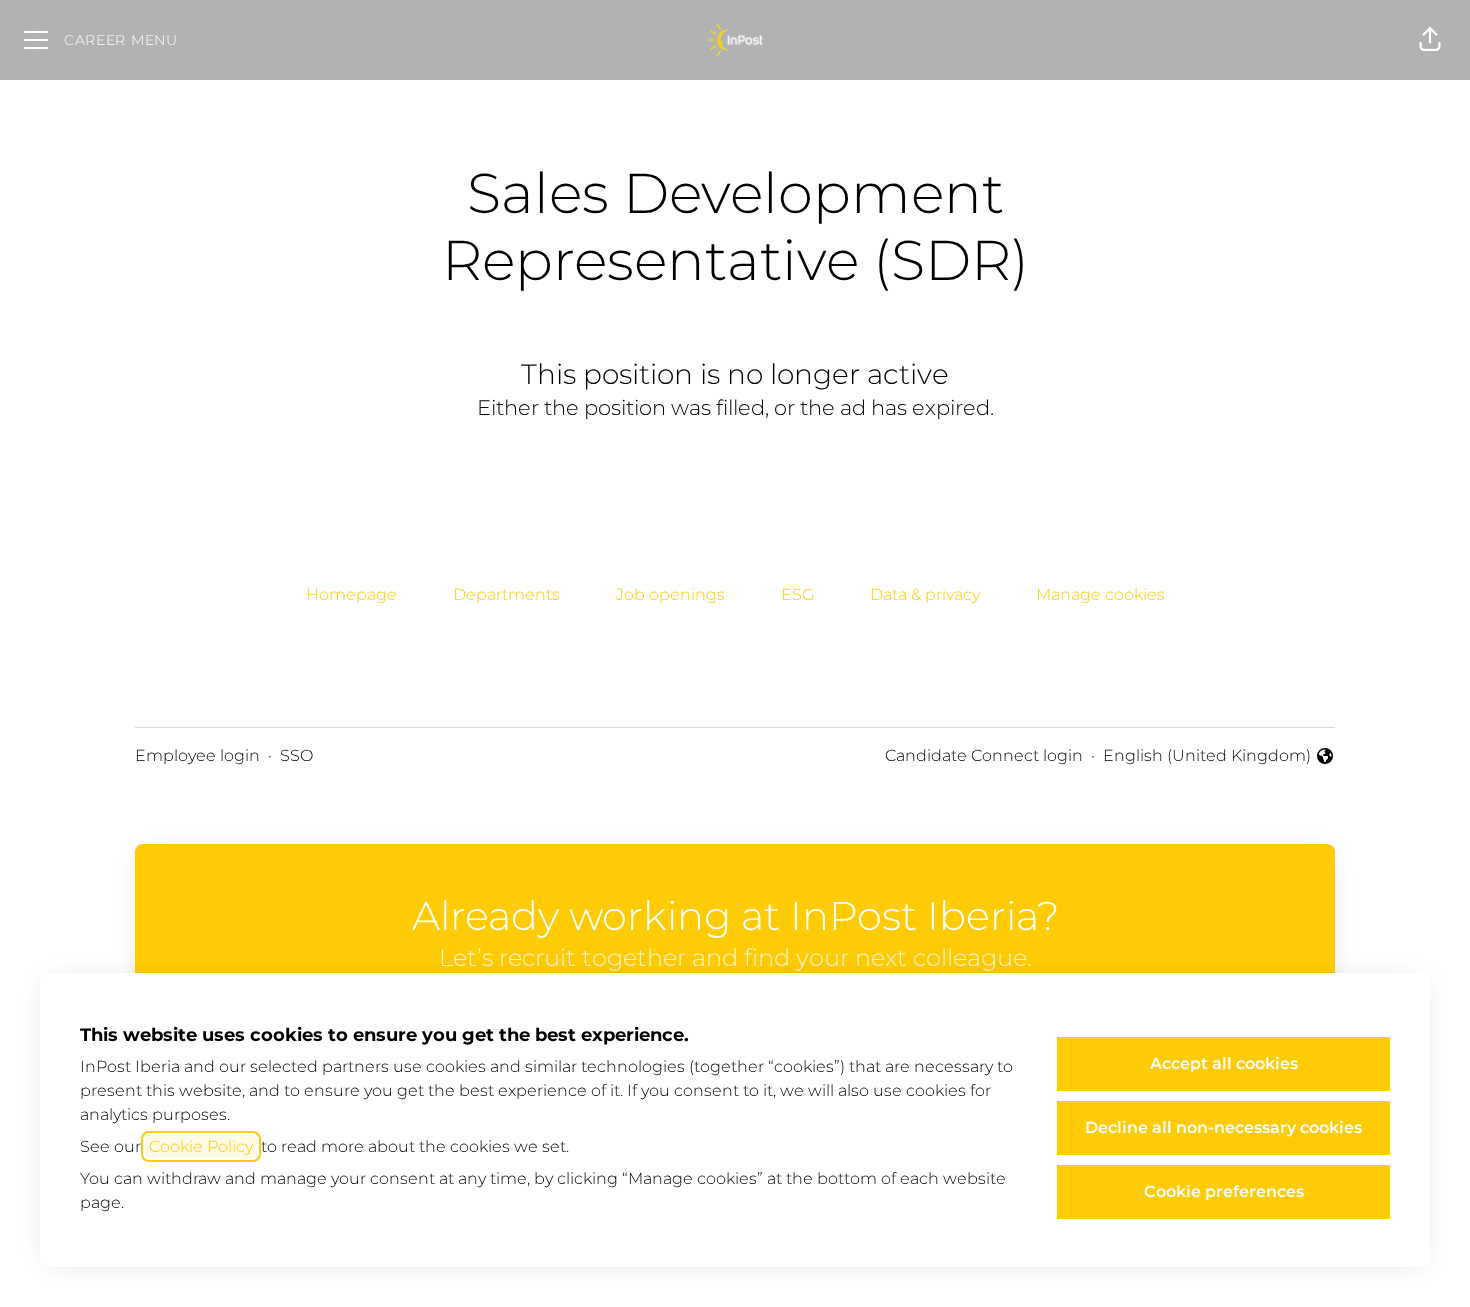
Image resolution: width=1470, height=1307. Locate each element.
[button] (1430, 40)
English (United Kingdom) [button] (1207, 757)
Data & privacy (925, 594)
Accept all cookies (1224, 1063)
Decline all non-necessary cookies (1223, 1127)
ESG (797, 594)
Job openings (670, 594)
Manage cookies (1100, 594)
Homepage (351, 594)
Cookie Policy (201, 1146)
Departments (506, 594)
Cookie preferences (1224, 1191)
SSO (296, 755)
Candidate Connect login (984, 755)
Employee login (197, 755)
